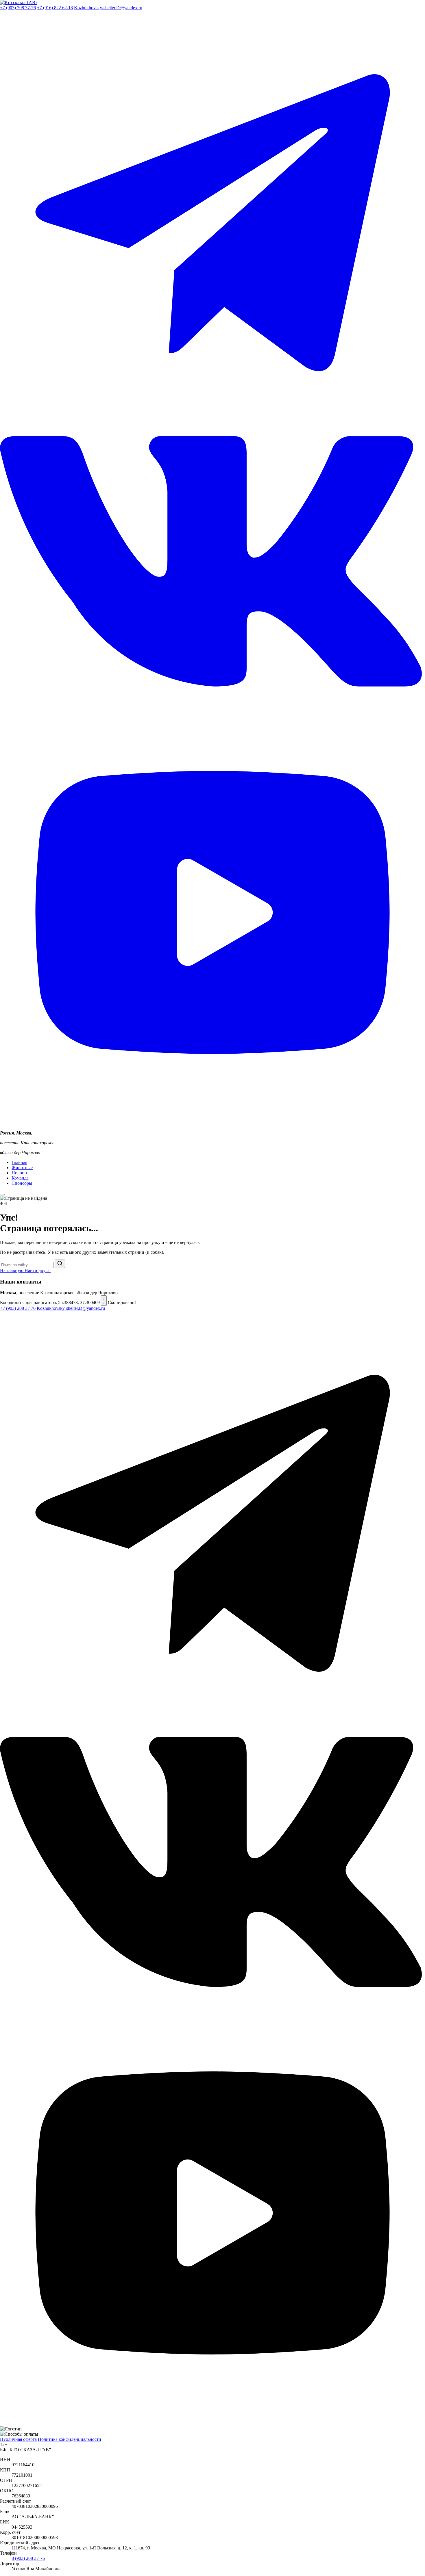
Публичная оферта (18, 2439)
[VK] (212, 1998)
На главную (12, 1270)
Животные (22, 1168)
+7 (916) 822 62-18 (55, 8)
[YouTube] (212, 2424)
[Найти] (60, 1264)
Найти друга (38, 1270)
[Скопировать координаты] (104, 1301)
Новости (20, 1173)
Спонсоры (22, 1183)
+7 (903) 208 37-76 (18, 8)
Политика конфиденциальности (70, 2439)
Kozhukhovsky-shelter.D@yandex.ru (108, 8)
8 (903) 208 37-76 (28, 2558)
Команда (20, 1178)
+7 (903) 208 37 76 (18, 1308)
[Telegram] (212, 1734)
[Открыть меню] (2, 1195)
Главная (19, 1162)
